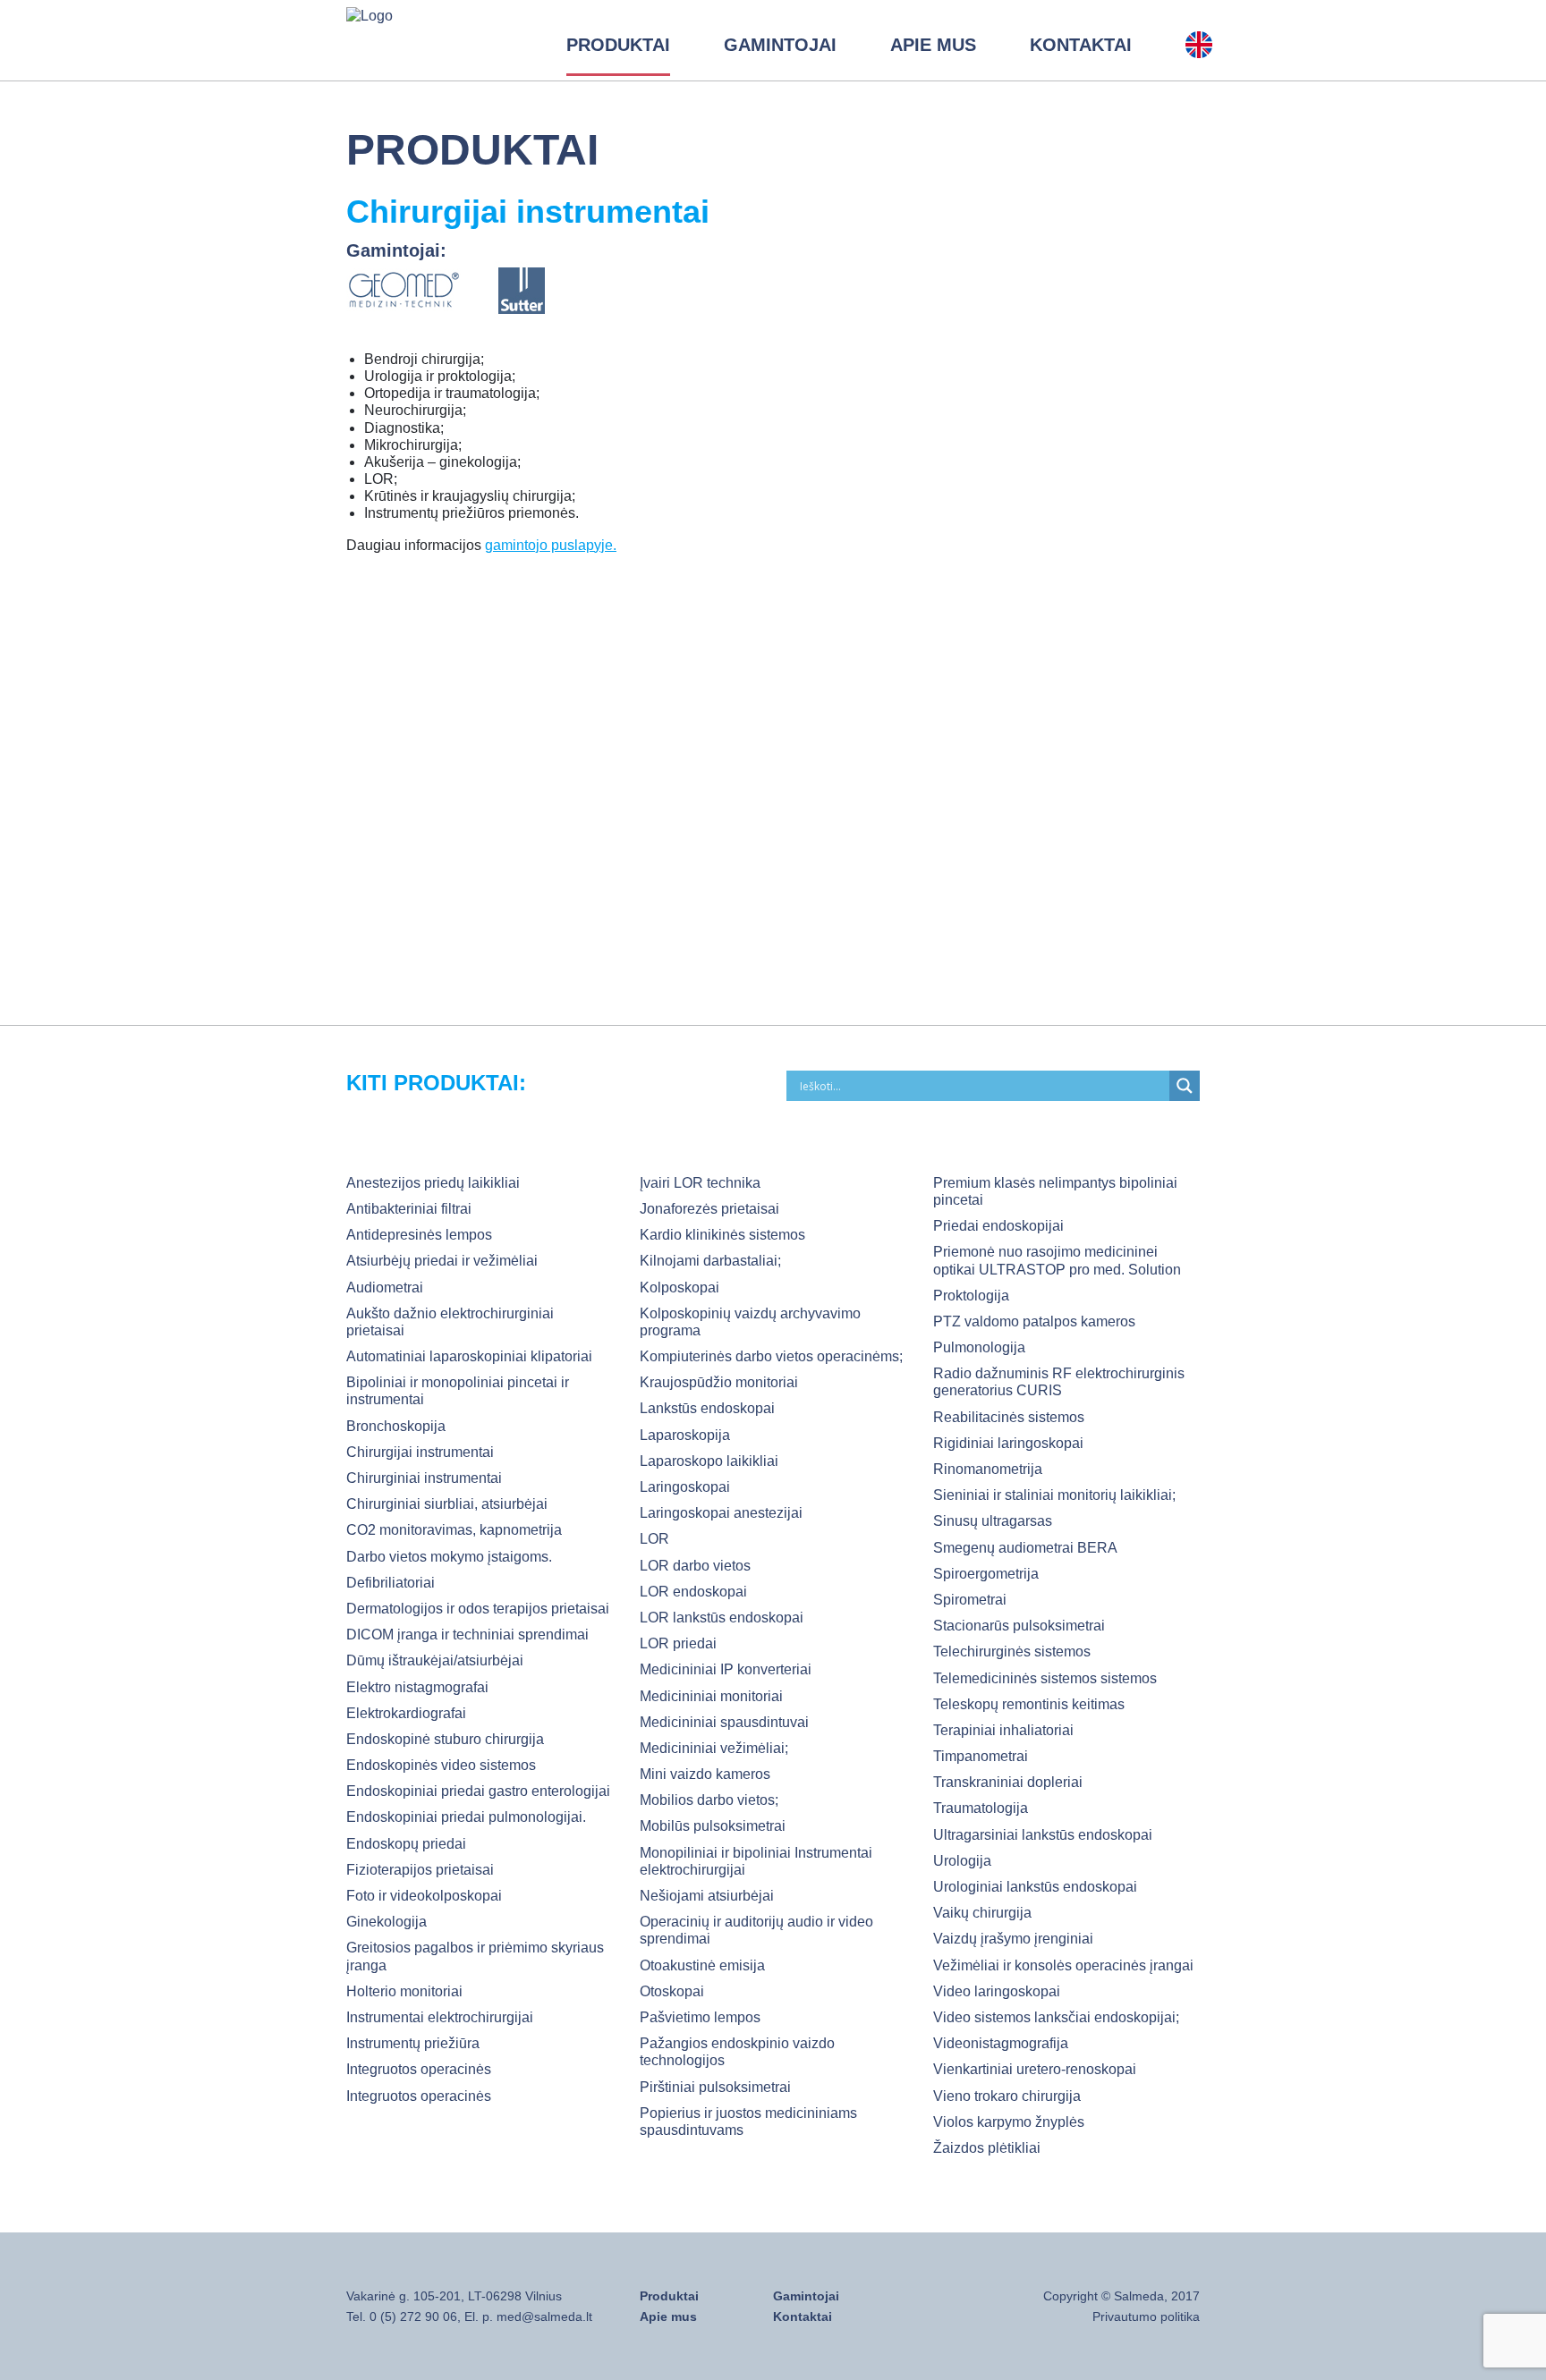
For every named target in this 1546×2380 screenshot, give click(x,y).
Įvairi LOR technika (700, 1183)
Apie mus (933, 45)
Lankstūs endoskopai (707, 1408)
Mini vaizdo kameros (705, 1774)
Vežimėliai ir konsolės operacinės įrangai (1063, 1965)
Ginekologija (386, 1922)
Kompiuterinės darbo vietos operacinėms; (771, 1356)
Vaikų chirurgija (982, 1913)
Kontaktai (1081, 45)
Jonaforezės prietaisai (709, 1209)
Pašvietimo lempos (700, 2017)
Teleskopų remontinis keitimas (1029, 1704)
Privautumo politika (1146, 2316)
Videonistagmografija (1001, 2043)
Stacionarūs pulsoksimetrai (1019, 1626)
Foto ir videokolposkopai (424, 1896)
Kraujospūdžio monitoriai (719, 1382)
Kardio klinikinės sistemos (722, 1235)
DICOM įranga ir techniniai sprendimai (467, 1635)
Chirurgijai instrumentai (420, 1452)
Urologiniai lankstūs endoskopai (1035, 1887)
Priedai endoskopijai (998, 1226)
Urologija (962, 1861)
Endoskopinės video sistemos (441, 1765)
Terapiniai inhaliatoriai (1003, 1730)
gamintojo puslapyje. (551, 545)
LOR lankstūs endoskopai (722, 1618)
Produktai (618, 45)
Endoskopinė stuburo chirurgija (445, 1739)
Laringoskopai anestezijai (721, 1513)
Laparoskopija (685, 1435)
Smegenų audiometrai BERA (1025, 1548)
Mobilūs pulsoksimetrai (713, 1826)
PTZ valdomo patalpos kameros (1034, 1321)
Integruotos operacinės (419, 2069)
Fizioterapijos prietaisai (420, 1870)
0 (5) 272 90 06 (413, 2316)
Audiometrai (385, 1287)
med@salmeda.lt (544, 2316)
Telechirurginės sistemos (1012, 1652)
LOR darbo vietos (695, 1566)
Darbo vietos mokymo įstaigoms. (449, 1557)
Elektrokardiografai (406, 1713)
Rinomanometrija (988, 1469)
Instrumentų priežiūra (413, 2043)
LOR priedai (678, 1643)
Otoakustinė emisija (702, 1965)
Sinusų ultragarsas (993, 1521)
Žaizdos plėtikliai (987, 2148)
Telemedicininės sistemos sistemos (1045, 1678)
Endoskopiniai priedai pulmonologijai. (466, 1817)
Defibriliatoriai (391, 1583)
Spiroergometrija (986, 1574)
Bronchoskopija (396, 1426)
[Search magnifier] (1185, 1086)
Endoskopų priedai (406, 1844)
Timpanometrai (981, 1756)
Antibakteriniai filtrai (409, 1209)
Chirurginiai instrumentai (424, 1478)
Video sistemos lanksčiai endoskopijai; (1056, 2017)
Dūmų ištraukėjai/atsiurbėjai (435, 1660)
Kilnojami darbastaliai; (710, 1261)
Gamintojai (780, 45)
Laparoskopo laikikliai (709, 1461)
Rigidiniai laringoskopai (1008, 1443)
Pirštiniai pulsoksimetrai (715, 2087)
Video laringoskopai (997, 1991)
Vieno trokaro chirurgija (1007, 2096)
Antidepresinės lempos (419, 1235)
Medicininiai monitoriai (711, 1696)
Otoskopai (672, 1991)
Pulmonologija (979, 1347)
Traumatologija (981, 1808)
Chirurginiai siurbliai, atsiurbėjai (447, 1504)
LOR (654, 1539)
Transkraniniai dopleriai (1008, 1782)
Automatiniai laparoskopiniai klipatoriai (469, 1356)
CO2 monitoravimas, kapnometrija (454, 1530)
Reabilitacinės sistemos (1009, 1417)
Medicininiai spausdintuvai (724, 1722)
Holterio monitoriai (404, 1991)
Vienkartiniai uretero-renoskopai (1035, 2069)
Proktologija (971, 1296)
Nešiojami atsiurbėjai (707, 1896)
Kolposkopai (680, 1287)
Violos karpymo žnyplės (1009, 2122)
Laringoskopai (685, 1487)
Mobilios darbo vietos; (709, 1800)
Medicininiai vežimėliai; (714, 1748)
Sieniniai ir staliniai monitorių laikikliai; (1054, 1495)
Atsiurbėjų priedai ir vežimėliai (442, 1261)
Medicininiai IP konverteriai (726, 1669)
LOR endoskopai (693, 1592)
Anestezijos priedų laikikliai (433, 1183)
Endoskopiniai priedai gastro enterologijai (478, 1791)
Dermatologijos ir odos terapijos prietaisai (478, 1609)
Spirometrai (970, 1600)
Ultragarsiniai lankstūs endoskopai (1043, 1835)
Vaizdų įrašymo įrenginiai (1013, 1939)
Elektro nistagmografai (417, 1687)
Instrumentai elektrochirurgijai (440, 2017)
